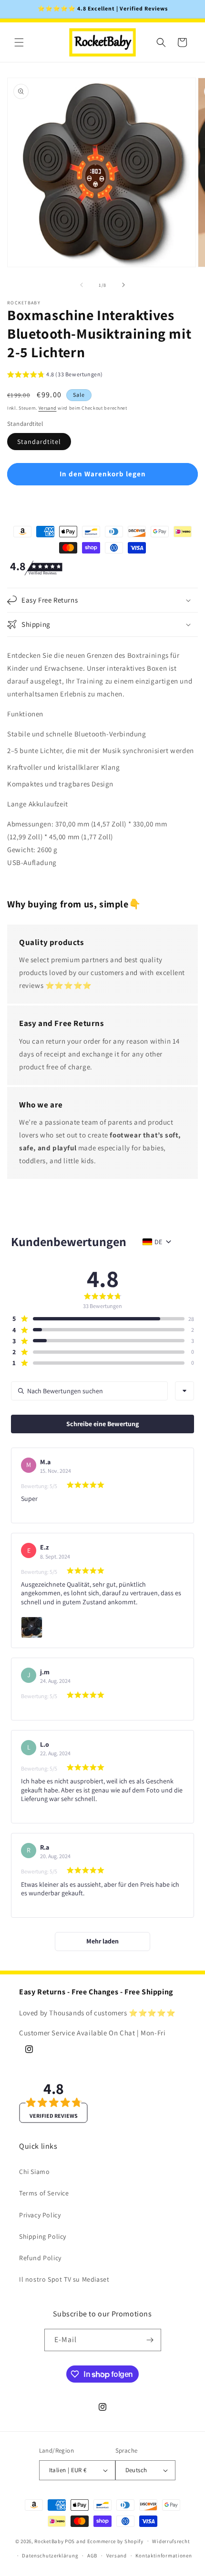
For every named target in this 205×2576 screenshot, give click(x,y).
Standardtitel (39, 442)
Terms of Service (44, 2193)
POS (70, 2541)
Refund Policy (40, 2258)
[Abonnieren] (150, 2340)
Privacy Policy (40, 2215)
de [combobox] (158, 1242)
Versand (48, 408)
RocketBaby (49, 2541)
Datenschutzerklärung (50, 2556)
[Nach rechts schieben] (123, 285)
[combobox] (184, 1391)
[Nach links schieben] (82, 285)
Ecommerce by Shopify (115, 2541)
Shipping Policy (43, 2236)
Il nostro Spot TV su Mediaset (64, 2279)
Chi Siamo (34, 2172)
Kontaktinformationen (164, 2556)
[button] (19, 42)
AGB (92, 2556)
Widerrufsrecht (171, 2541)
